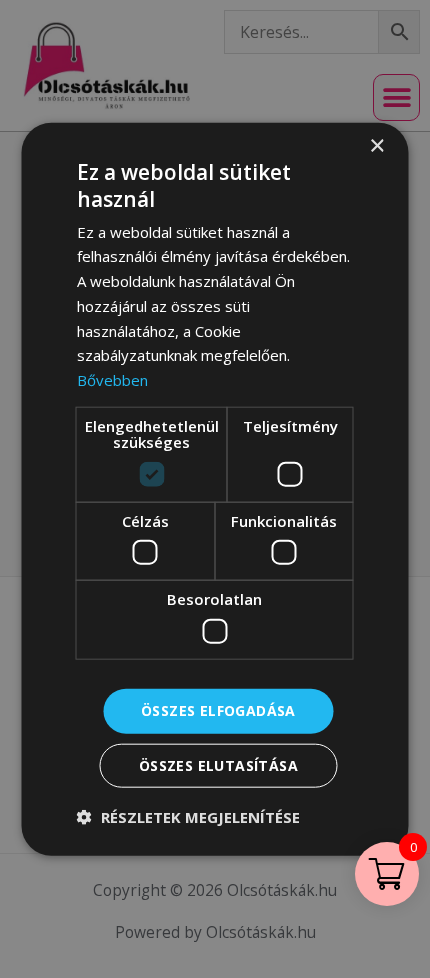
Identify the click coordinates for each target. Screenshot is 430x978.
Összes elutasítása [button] (218, 764)
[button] (188, 816)
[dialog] (215, 489)
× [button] (376, 146)
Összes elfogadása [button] (218, 710)
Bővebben (112, 380)
